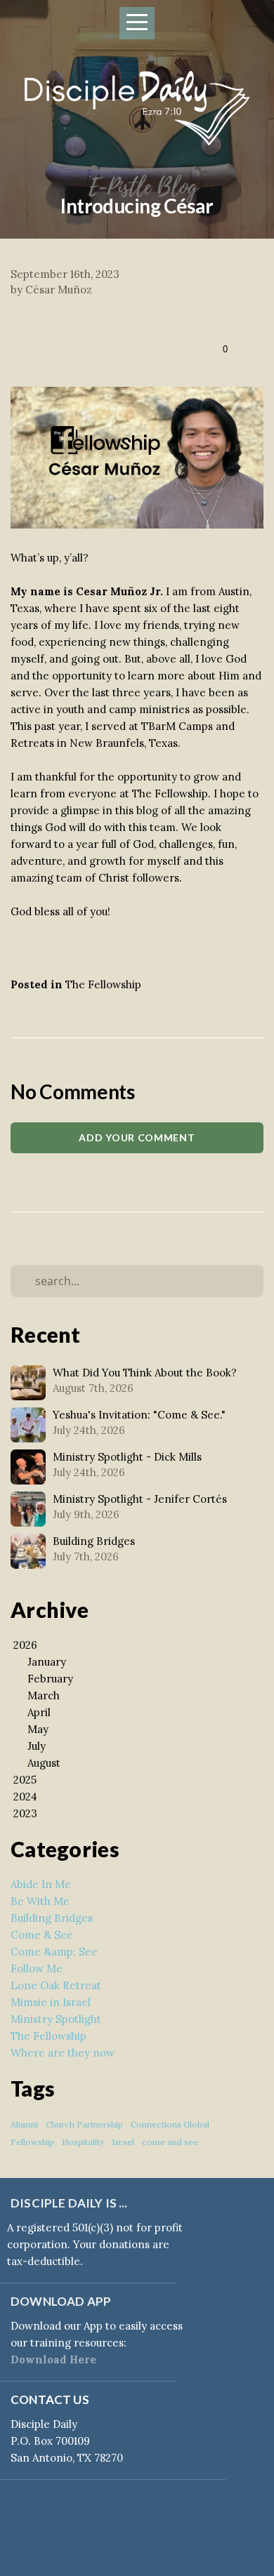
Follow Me (37, 1968)
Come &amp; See (54, 1952)
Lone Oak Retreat (56, 1985)
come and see (170, 2142)
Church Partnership (84, 2124)
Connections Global (170, 2124)
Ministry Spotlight (56, 2019)
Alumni (24, 2124)
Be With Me (40, 1901)
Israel (123, 2142)
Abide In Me (41, 1884)
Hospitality (83, 2142)
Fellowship (32, 2142)
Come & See (42, 1935)
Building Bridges (52, 1918)
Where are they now (63, 2053)
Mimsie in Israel (51, 2002)
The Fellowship (103, 984)
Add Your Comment (137, 1137)
